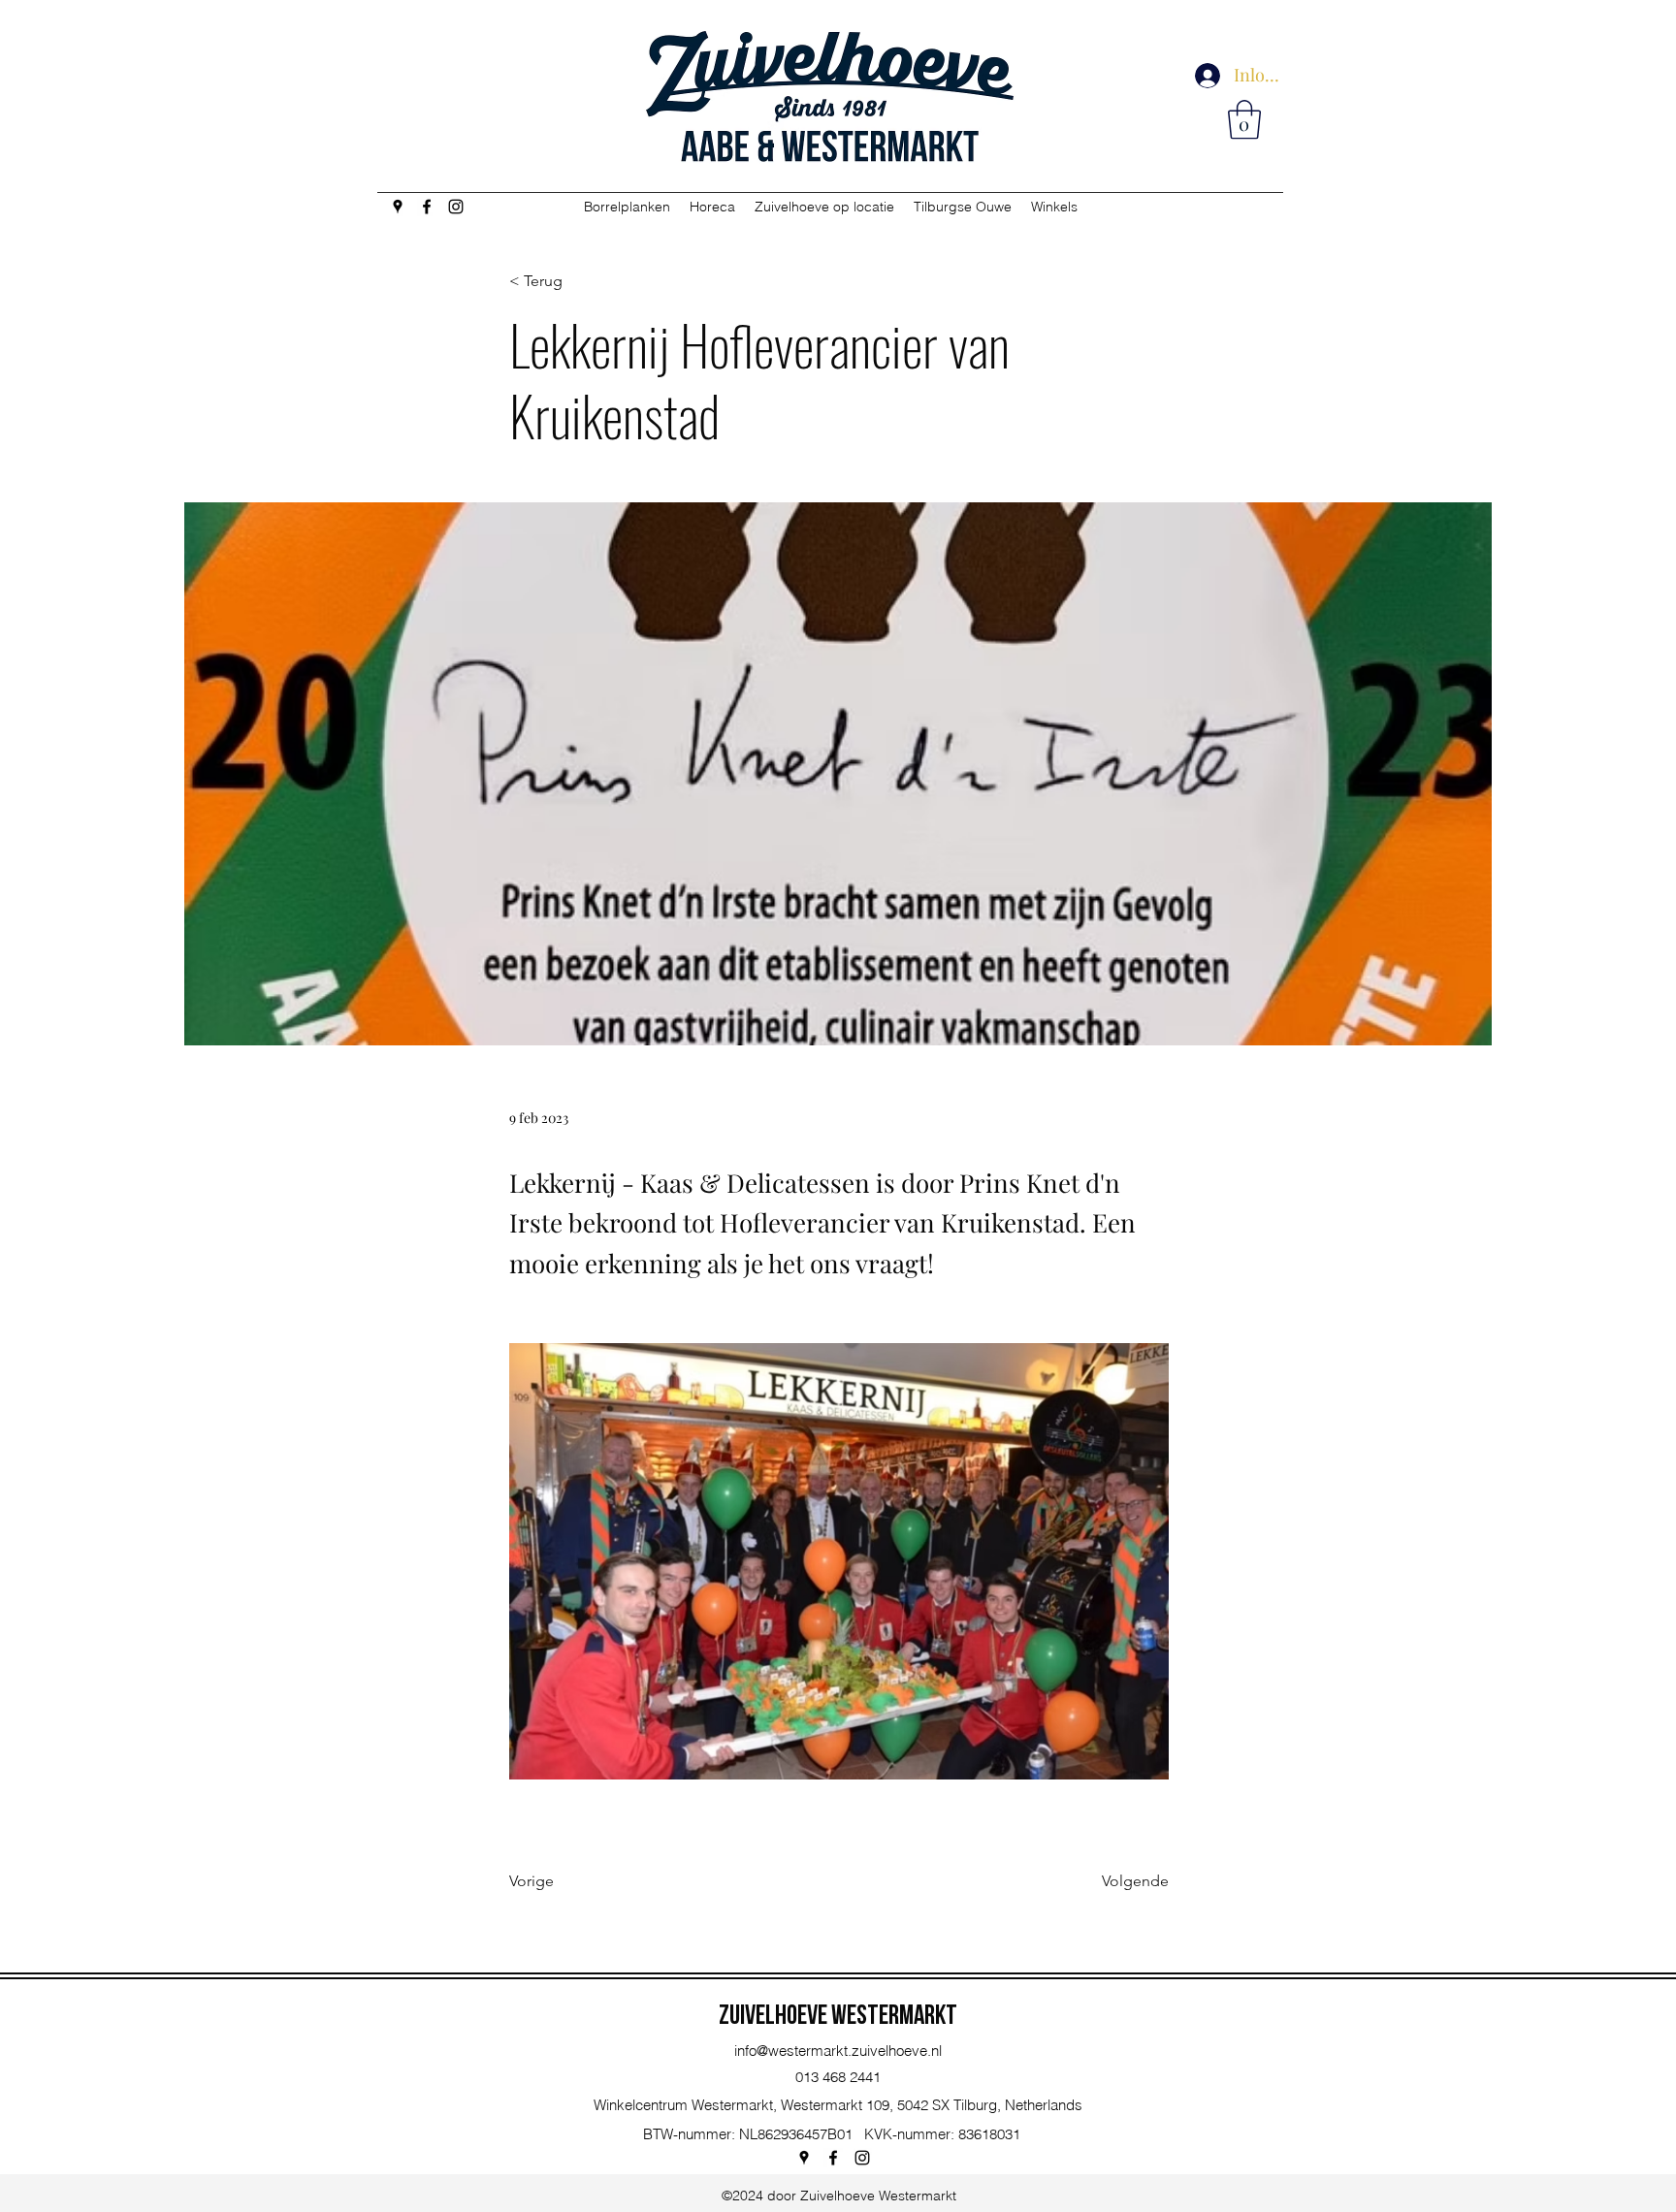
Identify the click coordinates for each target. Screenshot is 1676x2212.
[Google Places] (398, 207)
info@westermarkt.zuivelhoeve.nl (838, 2051)
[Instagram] (456, 207)
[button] (1244, 119)
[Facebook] (427, 207)
